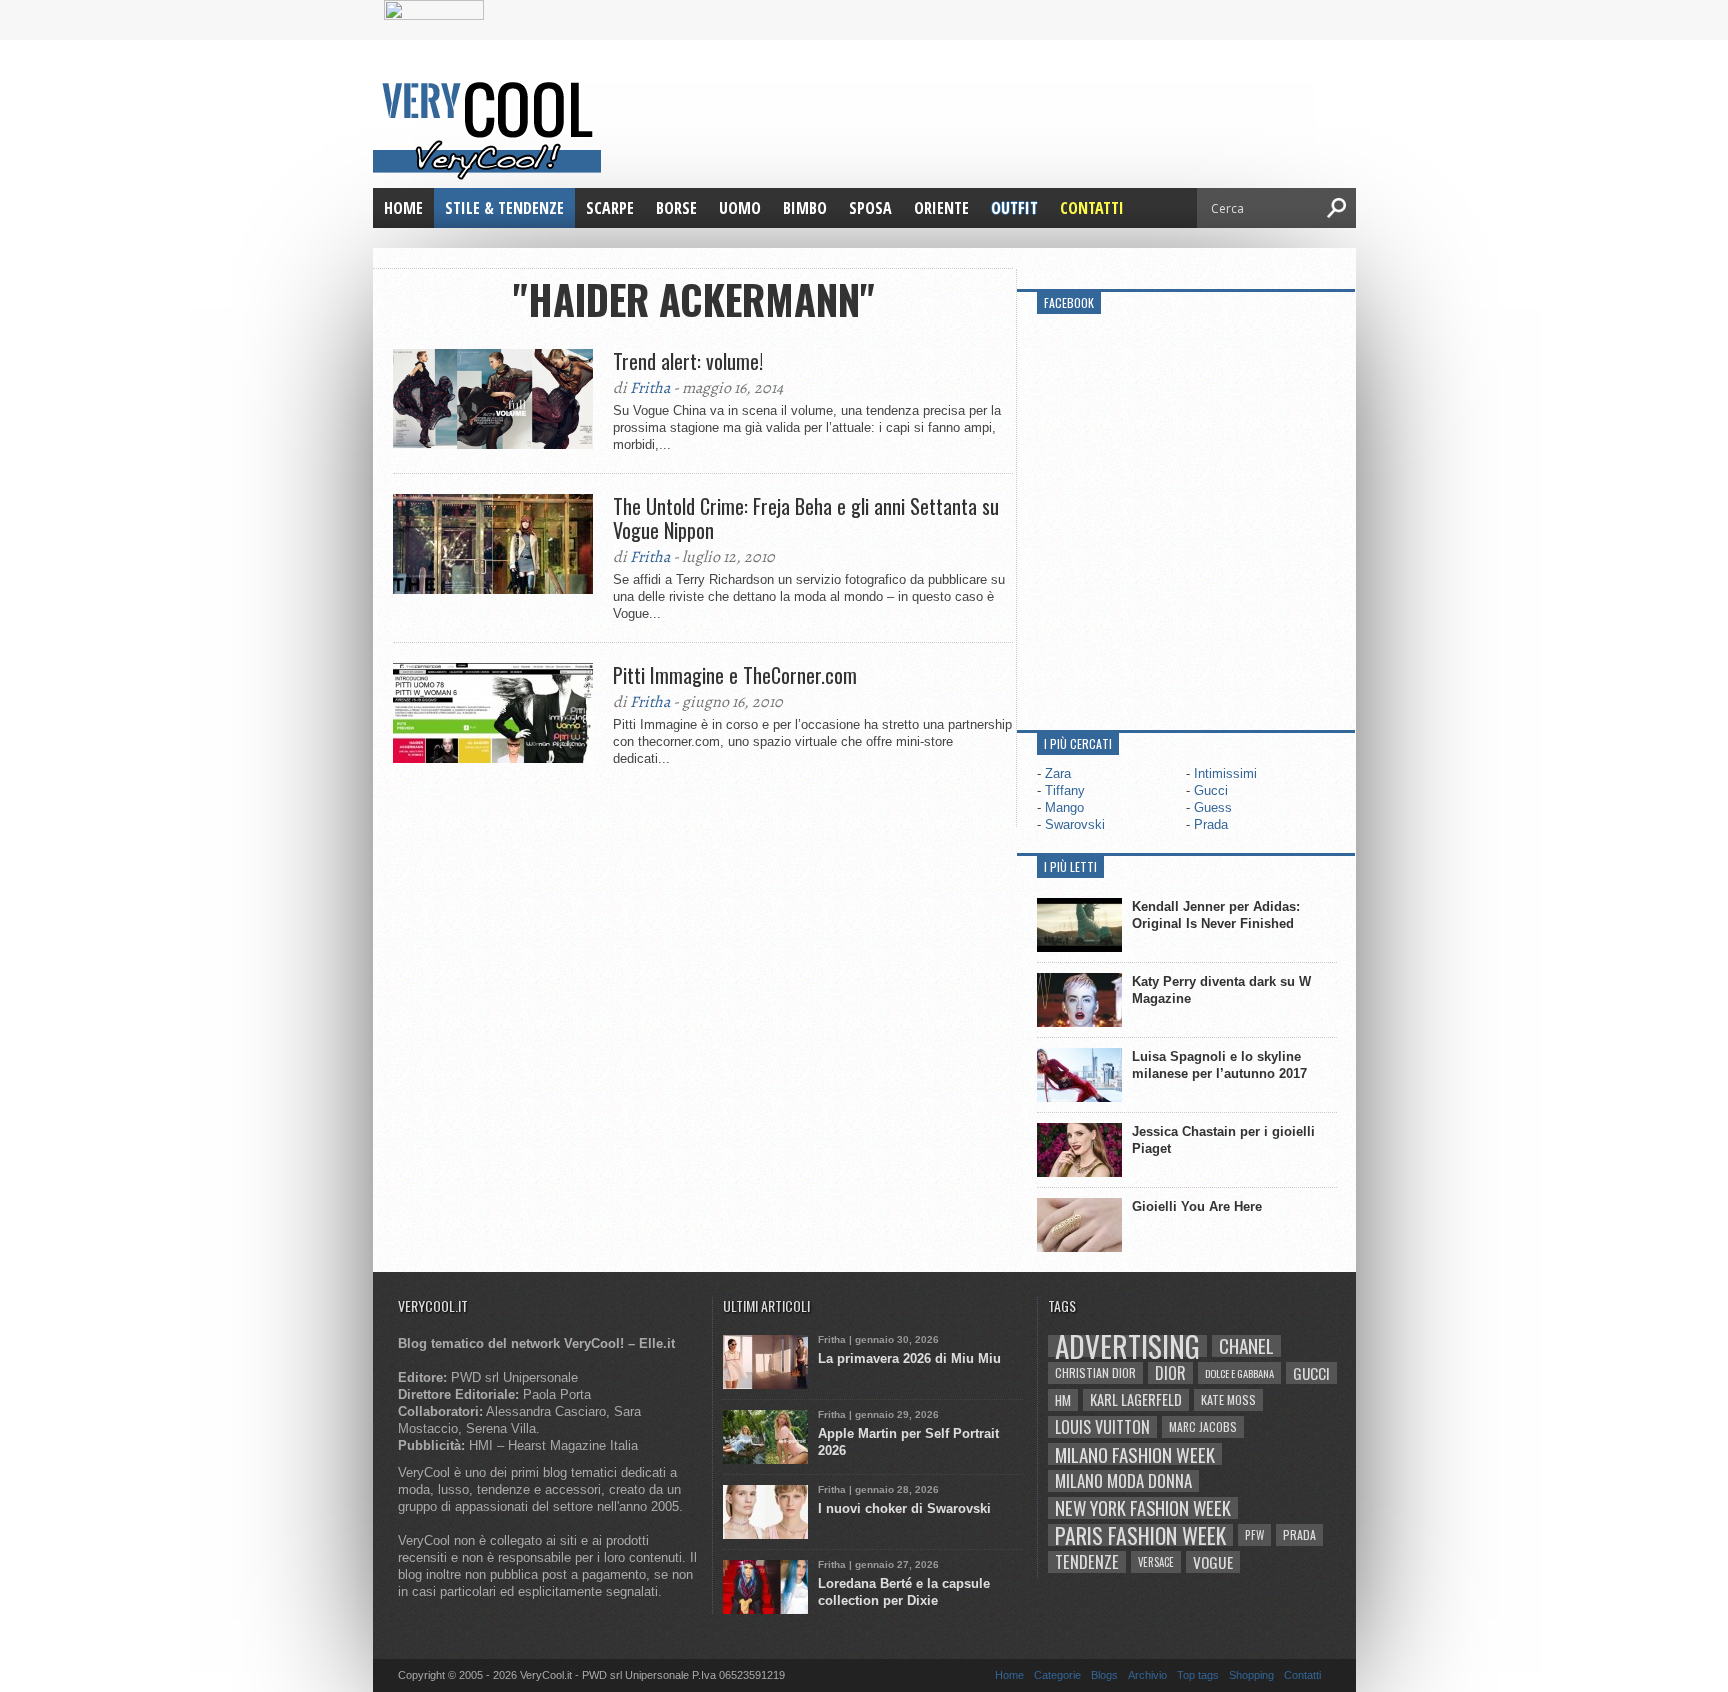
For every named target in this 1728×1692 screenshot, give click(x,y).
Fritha (650, 388)
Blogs (1104, 1675)
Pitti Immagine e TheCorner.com (735, 675)
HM (1063, 1400)
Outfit (1014, 208)
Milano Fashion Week (1135, 1454)
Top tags (1198, 1675)
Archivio (1147, 1675)
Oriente (941, 208)
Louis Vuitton (1102, 1427)
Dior (1170, 1373)
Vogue (1213, 1562)
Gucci (1211, 790)
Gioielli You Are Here (1197, 1206)
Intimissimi (1225, 773)
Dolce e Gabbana (1239, 1373)
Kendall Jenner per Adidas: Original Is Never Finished (1216, 915)
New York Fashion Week (1143, 1508)
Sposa (870, 208)
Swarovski (1075, 824)
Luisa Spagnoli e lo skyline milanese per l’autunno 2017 (1219, 1065)
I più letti (1070, 866)
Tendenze (1087, 1562)
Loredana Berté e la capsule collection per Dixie (904, 1592)
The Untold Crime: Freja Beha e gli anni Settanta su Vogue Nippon (806, 518)
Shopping (1251, 1675)
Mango (1064, 807)
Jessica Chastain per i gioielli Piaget (1223, 1140)
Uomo (740, 208)
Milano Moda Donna (1123, 1481)
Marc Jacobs (1203, 1426)
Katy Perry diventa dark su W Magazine (1221, 990)
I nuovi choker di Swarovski (904, 1508)
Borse (676, 208)
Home (403, 208)
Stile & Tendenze (504, 208)
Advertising (1127, 1346)
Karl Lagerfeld (1136, 1399)
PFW (1254, 1534)
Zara (1058, 773)
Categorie (1057, 1675)
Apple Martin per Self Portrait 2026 (908, 1442)
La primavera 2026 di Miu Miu (909, 1358)
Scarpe (610, 208)
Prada (1211, 824)
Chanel (1246, 1346)
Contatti (1092, 208)
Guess (1213, 807)
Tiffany (1065, 790)
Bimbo (805, 208)
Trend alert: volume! (688, 361)
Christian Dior (1095, 1372)
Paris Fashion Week (1140, 1535)
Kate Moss (1228, 1399)
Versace (1156, 1562)
